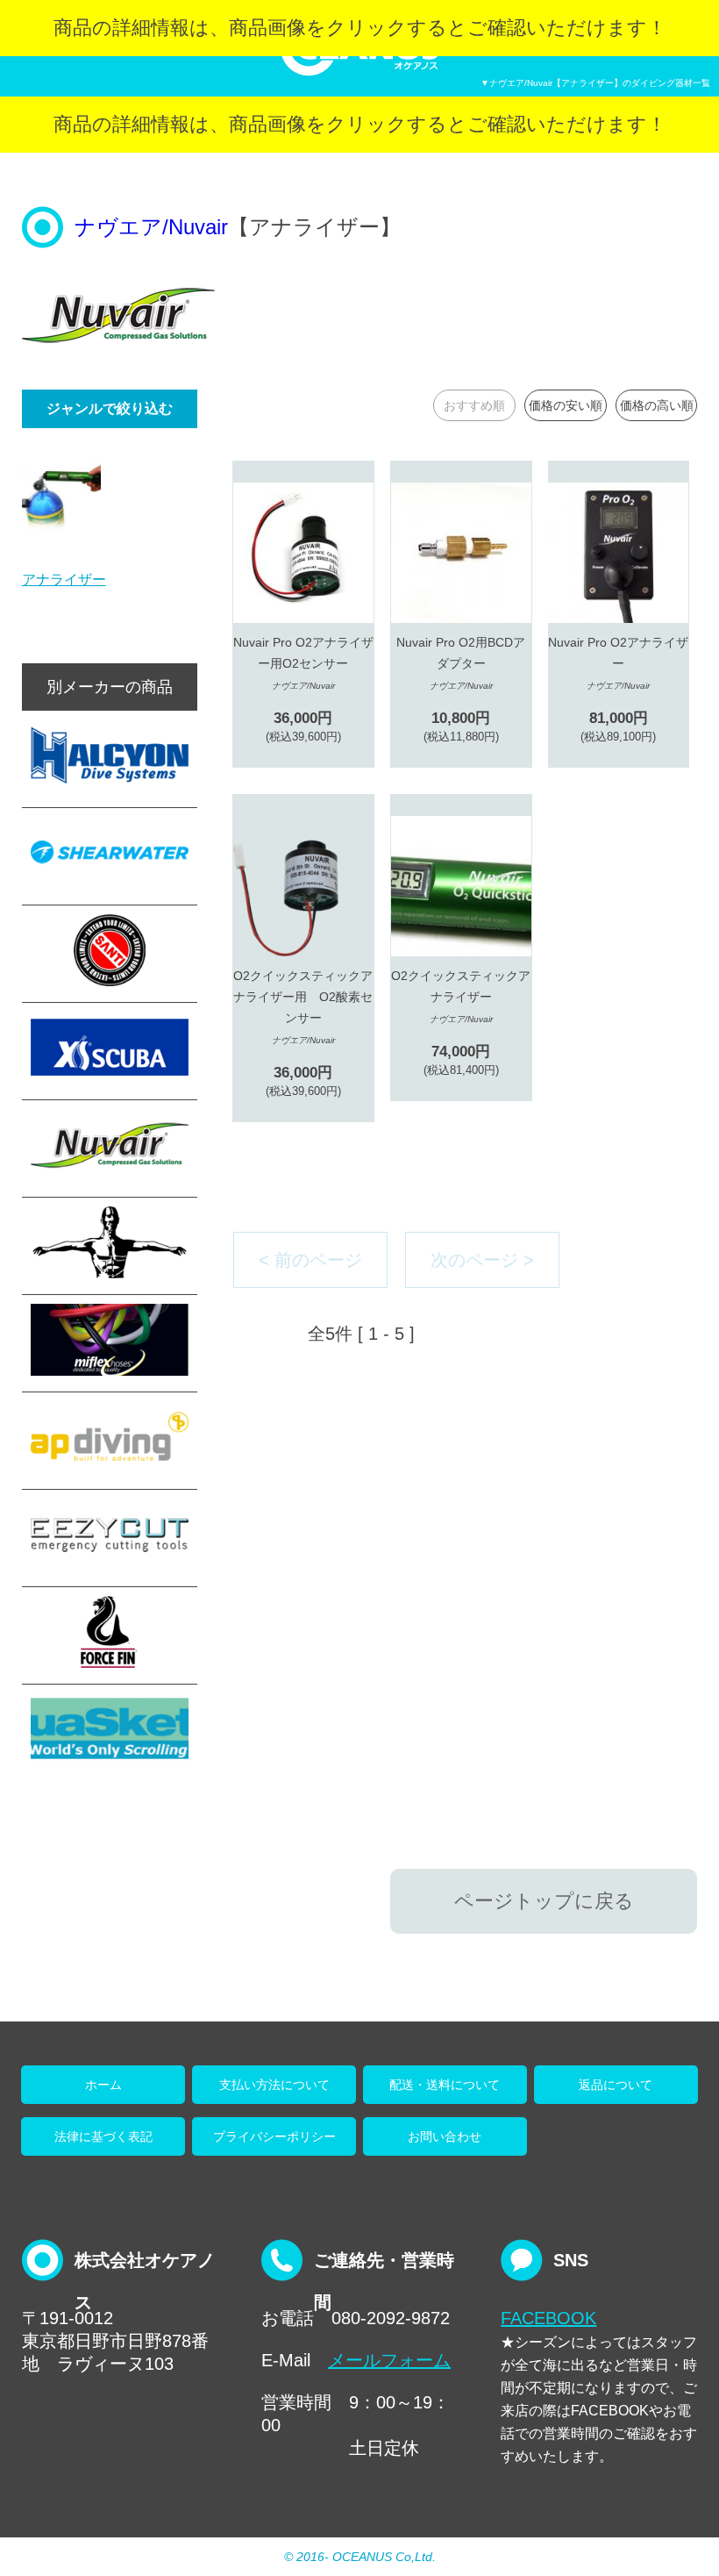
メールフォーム (389, 2360)
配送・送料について (445, 2085)
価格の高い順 (657, 405)
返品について (616, 2085)
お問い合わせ (445, 2136)
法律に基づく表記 (103, 2136)
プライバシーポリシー (274, 2136)
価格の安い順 (566, 405)
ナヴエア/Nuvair (151, 227)
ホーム (103, 2085)
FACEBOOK (548, 2318)
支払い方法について (274, 2085)
